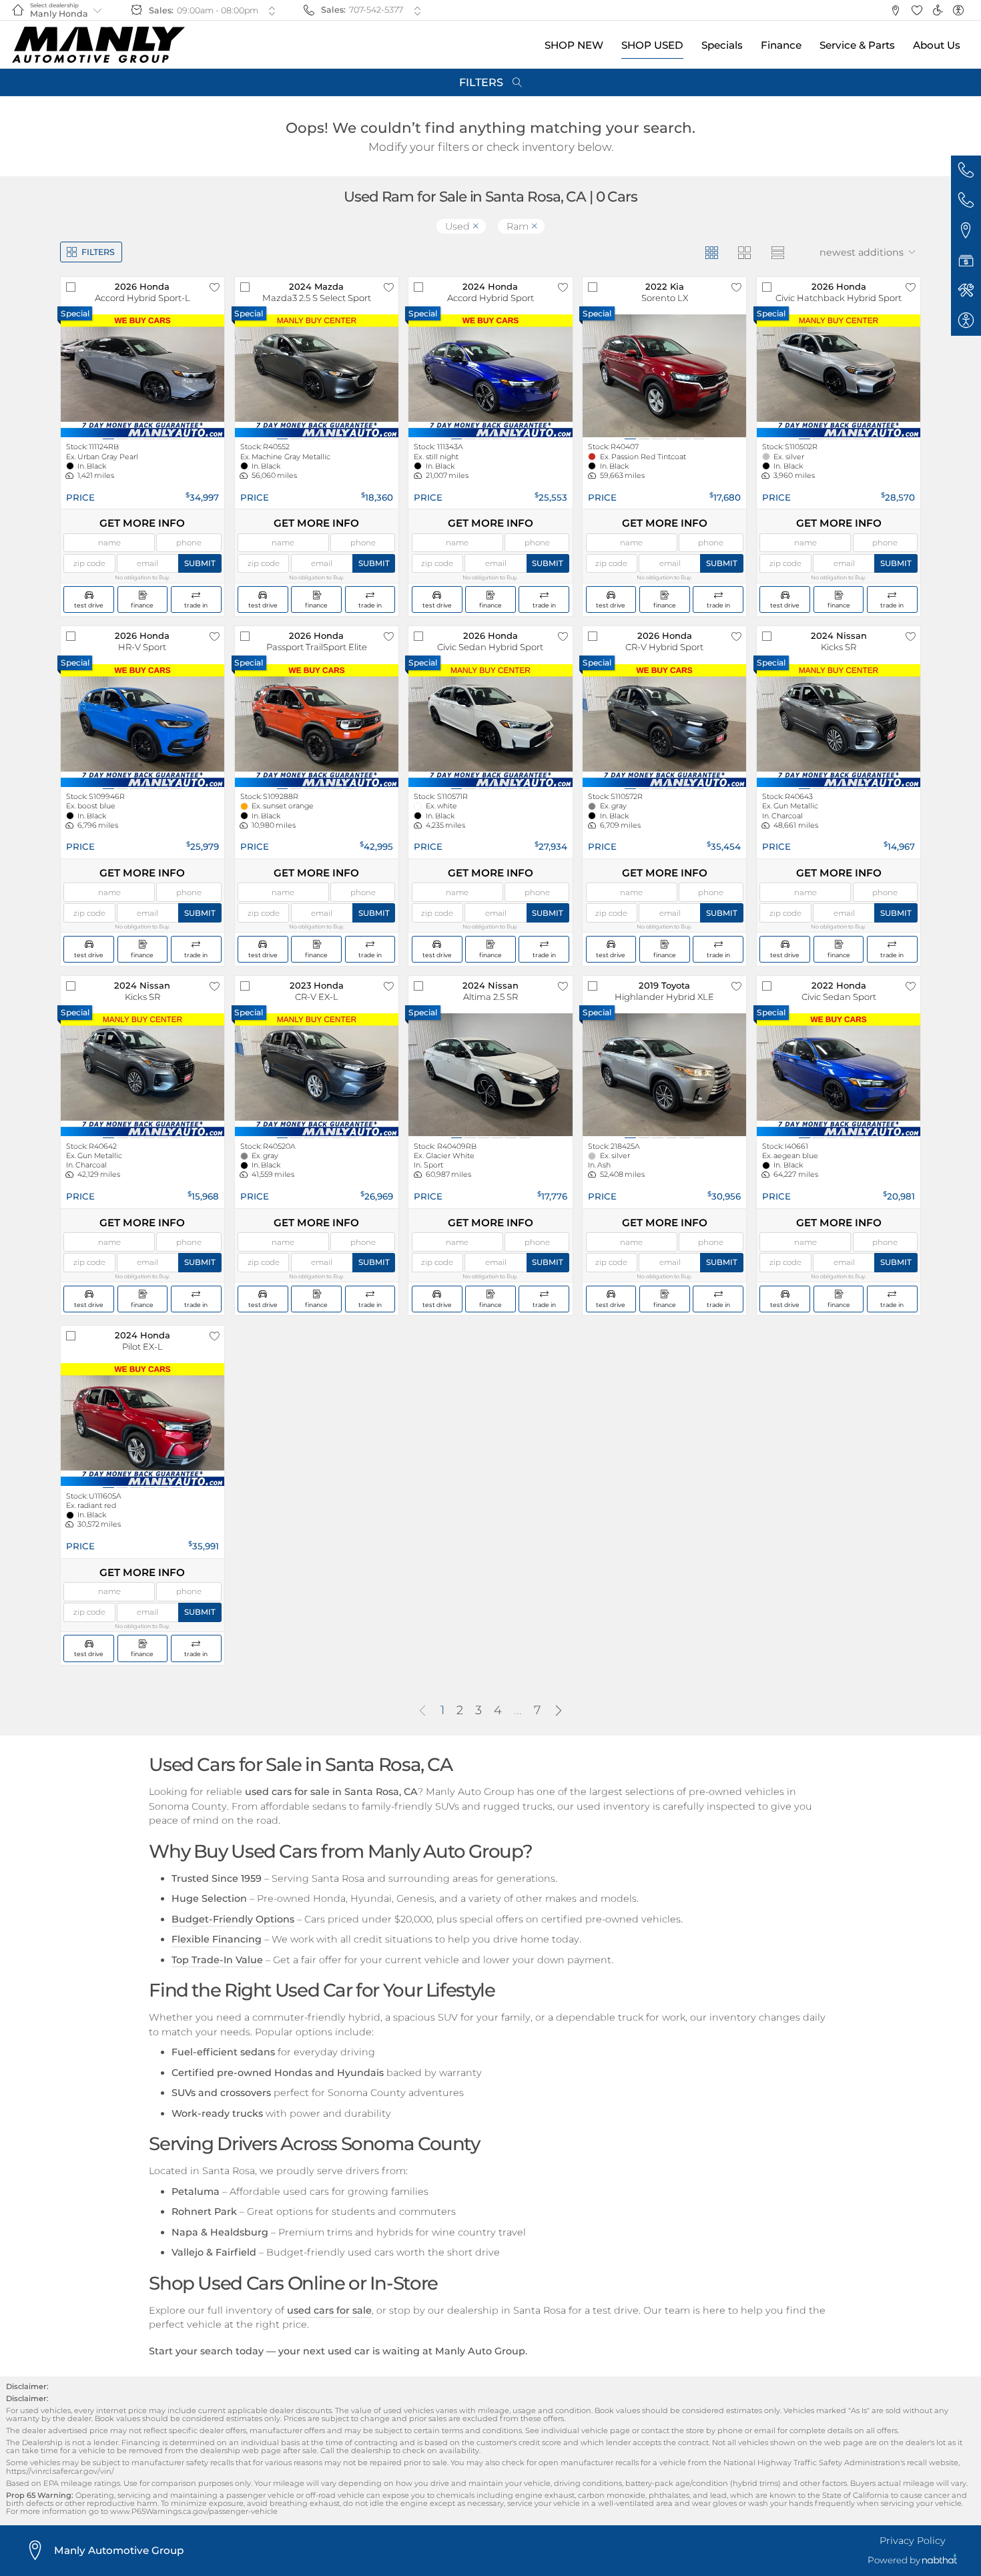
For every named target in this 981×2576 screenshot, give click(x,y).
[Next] (559, 1712)
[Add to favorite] (214, 287)
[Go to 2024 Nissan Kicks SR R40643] (839, 726)
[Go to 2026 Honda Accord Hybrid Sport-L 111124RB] (142, 376)
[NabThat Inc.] (940, 2560)
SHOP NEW (574, 45)
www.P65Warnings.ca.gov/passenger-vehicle (194, 2511)
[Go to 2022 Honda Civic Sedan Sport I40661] (839, 1075)
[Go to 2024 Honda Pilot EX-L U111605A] (142, 1425)
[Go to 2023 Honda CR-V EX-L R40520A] (317, 1075)
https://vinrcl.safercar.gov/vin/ (60, 2471)
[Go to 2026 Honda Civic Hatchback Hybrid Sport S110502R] (839, 376)
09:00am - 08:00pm (218, 10)
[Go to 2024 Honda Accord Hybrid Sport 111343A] (490, 376)
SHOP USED (652, 45)
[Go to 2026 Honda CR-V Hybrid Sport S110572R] (664, 726)
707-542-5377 (376, 10)
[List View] (777, 252)
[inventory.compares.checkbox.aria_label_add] (71, 287)
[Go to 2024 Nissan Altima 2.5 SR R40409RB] (490, 1075)
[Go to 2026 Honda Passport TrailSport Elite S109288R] (317, 726)
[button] (895, 10)
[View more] (272, 11)
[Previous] (422, 1712)
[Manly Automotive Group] (98, 45)
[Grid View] (711, 252)
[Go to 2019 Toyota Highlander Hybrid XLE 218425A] (664, 1075)
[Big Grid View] (744, 252)
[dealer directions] (39, 2551)
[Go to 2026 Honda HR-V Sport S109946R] (142, 726)
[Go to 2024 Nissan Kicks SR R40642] (142, 1075)
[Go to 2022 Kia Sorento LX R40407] (664, 376)
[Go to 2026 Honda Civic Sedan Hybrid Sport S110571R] (490, 726)
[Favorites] (917, 10)
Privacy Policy (913, 2541)
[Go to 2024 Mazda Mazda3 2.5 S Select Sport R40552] (317, 376)
